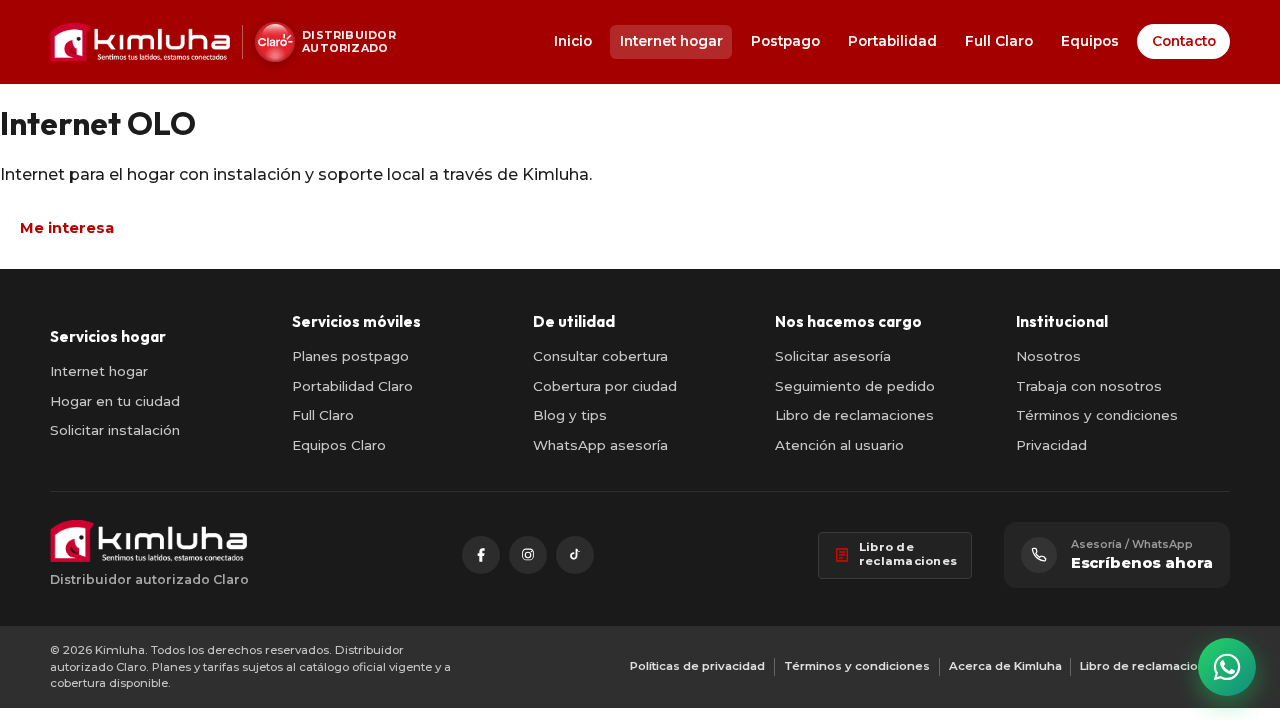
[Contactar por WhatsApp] (1227, 667)
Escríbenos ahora (1142, 563)
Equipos (1090, 41)
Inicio (573, 41)
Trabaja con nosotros (1089, 386)
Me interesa (67, 228)
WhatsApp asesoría (600, 445)
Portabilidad (892, 41)
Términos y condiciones (1097, 415)
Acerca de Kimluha (1005, 666)
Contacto (1184, 41)
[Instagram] (528, 555)
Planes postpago (350, 356)
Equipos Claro (339, 445)
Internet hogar (671, 41)
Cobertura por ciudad (605, 386)
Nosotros (1048, 356)
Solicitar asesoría (833, 356)
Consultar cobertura (600, 356)
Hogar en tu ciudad (115, 401)
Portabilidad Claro (352, 386)
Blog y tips (570, 415)
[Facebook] (481, 555)
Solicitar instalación (115, 430)
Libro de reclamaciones (854, 415)
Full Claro (999, 41)
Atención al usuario (839, 445)
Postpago (785, 41)
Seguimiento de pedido (855, 386)
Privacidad (1051, 445)
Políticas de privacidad (697, 666)
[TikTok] (575, 555)
